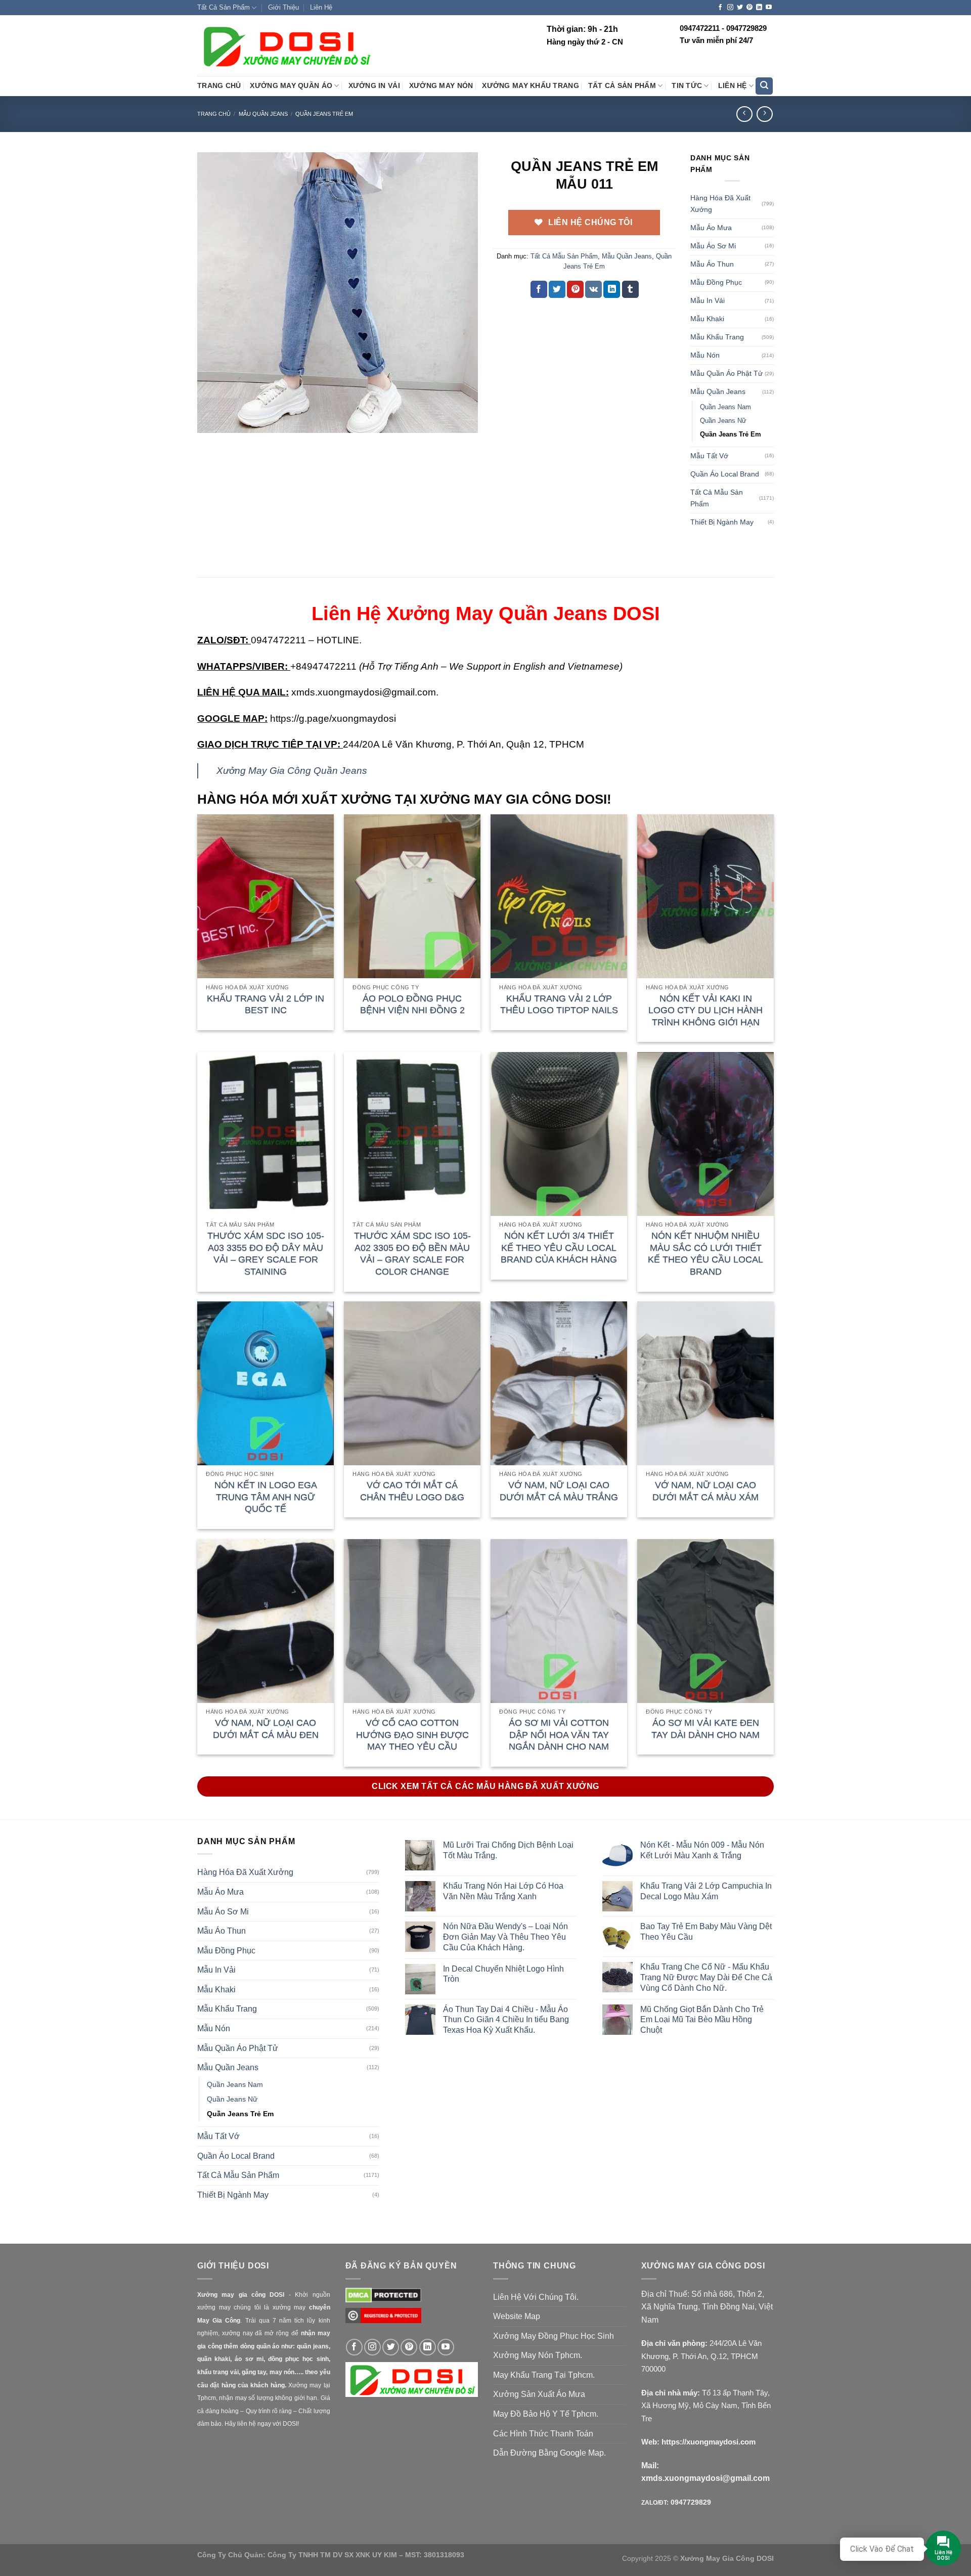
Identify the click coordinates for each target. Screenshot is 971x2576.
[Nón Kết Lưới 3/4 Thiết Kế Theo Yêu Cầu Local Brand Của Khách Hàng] (559, 1134)
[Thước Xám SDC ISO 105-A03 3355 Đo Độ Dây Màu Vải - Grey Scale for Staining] (266, 1134)
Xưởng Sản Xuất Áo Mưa (539, 2394)
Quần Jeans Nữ (723, 421)
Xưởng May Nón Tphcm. (538, 2355)
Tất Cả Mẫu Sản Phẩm (564, 256)
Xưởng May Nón (441, 86)
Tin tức (687, 86)
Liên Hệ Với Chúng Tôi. (536, 2297)
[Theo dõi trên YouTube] (769, 8)
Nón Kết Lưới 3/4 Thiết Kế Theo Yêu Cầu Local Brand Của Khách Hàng (559, 1248)
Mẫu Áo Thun (712, 264)
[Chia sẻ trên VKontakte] (593, 289)
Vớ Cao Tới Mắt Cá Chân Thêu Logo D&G (412, 1491)
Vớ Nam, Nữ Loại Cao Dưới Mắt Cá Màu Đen (266, 1729)
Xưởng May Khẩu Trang (530, 86)
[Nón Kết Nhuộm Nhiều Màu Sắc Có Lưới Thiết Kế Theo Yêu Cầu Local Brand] (705, 1134)
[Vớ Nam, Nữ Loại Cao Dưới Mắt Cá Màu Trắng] (559, 1383)
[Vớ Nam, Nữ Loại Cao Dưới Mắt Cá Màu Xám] (705, 1383)
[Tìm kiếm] (764, 86)
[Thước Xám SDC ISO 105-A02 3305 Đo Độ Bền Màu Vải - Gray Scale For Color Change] (412, 1134)
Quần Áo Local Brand (725, 474)
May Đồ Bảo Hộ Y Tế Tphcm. (546, 2414)
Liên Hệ (321, 7)
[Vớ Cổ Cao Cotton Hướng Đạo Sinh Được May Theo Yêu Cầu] (412, 1621)
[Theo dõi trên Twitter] (740, 8)
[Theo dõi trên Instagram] (730, 8)
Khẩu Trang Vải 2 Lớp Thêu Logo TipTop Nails (559, 1004)
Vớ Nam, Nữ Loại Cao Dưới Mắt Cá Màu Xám (705, 1491)
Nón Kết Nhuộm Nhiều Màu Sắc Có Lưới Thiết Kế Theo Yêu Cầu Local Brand (705, 1253)
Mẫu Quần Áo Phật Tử (726, 373)
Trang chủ (214, 114)
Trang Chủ (219, 86)
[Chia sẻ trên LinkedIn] (612, 289)
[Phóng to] (211, 421)
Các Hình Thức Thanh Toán (543, 2434)
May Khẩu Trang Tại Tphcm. (544, 2375)
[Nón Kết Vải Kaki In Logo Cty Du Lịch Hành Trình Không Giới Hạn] (705, 896)
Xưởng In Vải (374, 86)
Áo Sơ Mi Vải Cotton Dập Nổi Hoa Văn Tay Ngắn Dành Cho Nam (559, 1735)
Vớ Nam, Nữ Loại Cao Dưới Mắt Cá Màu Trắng (559, 1491)
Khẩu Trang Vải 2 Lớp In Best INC (266, 1004)
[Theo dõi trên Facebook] (720, 8)
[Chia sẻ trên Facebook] (539, 289)
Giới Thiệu (283, 7)
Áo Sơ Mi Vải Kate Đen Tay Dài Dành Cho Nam (705, 1729)
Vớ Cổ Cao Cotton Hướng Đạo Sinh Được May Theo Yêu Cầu (412, 1735)
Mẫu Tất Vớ (709, 456)
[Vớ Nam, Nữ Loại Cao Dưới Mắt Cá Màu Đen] (266, 1621)
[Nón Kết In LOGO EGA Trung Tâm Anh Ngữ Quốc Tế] (266, 1383)
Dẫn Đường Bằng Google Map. (549, 2453)
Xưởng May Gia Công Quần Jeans (292, 771)
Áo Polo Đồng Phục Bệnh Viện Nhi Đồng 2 (412, 1004)
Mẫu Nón (705, 355)
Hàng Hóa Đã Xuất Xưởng (720, 204)
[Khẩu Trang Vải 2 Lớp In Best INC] (266, 896)
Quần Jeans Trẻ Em (324, 114)
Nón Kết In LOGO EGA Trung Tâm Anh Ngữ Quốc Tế (266, 1497)
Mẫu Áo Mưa (711, 228)
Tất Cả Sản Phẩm (224, 7)
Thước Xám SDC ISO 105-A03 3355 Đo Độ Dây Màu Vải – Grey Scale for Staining (266, 1253)
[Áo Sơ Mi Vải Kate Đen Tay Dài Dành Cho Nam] (705, 1621)
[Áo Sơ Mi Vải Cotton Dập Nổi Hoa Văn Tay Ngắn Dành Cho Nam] (559, 1621)
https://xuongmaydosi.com (709, 2442)
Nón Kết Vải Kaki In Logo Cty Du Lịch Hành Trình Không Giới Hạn (705, 1010)
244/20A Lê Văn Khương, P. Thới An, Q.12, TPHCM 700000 (701, 2356)
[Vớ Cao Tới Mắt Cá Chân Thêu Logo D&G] (412, 1383)
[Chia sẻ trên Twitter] (557, 289)
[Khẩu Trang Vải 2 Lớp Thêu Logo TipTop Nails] (559, 896)
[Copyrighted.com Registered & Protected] (383, 2320)
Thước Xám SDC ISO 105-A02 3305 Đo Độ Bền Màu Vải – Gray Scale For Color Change (412, 1253)
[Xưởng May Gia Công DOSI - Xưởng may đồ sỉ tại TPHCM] (286, 46)
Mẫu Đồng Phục (716, 282)
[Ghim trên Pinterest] (575, 289)
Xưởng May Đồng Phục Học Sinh (554, 2336)
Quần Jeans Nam (725, 407)
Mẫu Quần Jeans (263, 114)
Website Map (517, 2316)
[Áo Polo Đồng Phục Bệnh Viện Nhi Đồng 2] (412, 896)
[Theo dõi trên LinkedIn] (759, 8)
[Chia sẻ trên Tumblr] (630, 289)
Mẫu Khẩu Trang (717, 337)
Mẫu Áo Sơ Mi (713, 246)
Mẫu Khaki (707, 319)
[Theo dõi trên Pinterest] (749, 8)
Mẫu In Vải (708, 300)
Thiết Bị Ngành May (722, 522)
